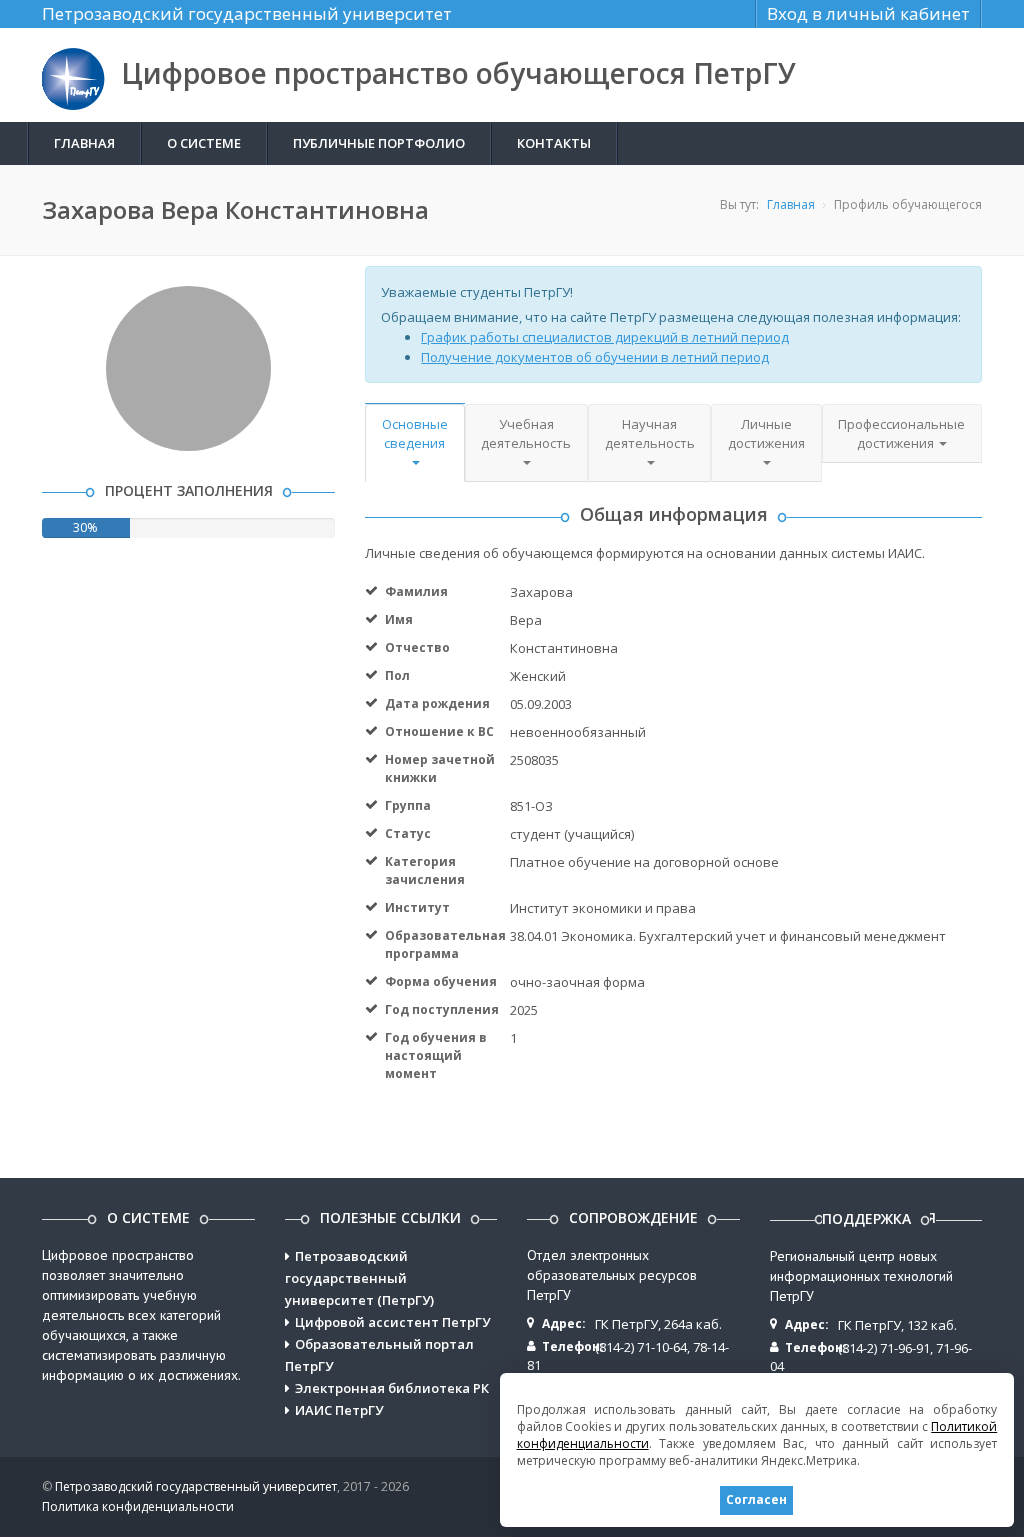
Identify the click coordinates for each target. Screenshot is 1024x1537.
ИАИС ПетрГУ (339, 1410)
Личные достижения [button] (766, 433)
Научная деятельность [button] (650, 433)
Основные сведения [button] (415, 433)
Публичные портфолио (379, 143)
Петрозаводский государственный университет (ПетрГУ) (359, 1278)
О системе (204, 143)
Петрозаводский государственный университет (247, 13)
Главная (84, 143)
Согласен (756, 1499)
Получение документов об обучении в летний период (595, 357)
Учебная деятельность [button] (526, 433)
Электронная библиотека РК (392, 1388)
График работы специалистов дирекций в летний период (605, 337)
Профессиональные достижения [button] (901, 433)
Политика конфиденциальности (138, 1506)
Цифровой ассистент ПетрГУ (392, 1322)
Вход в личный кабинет (868, 13)
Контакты (554, 143)
